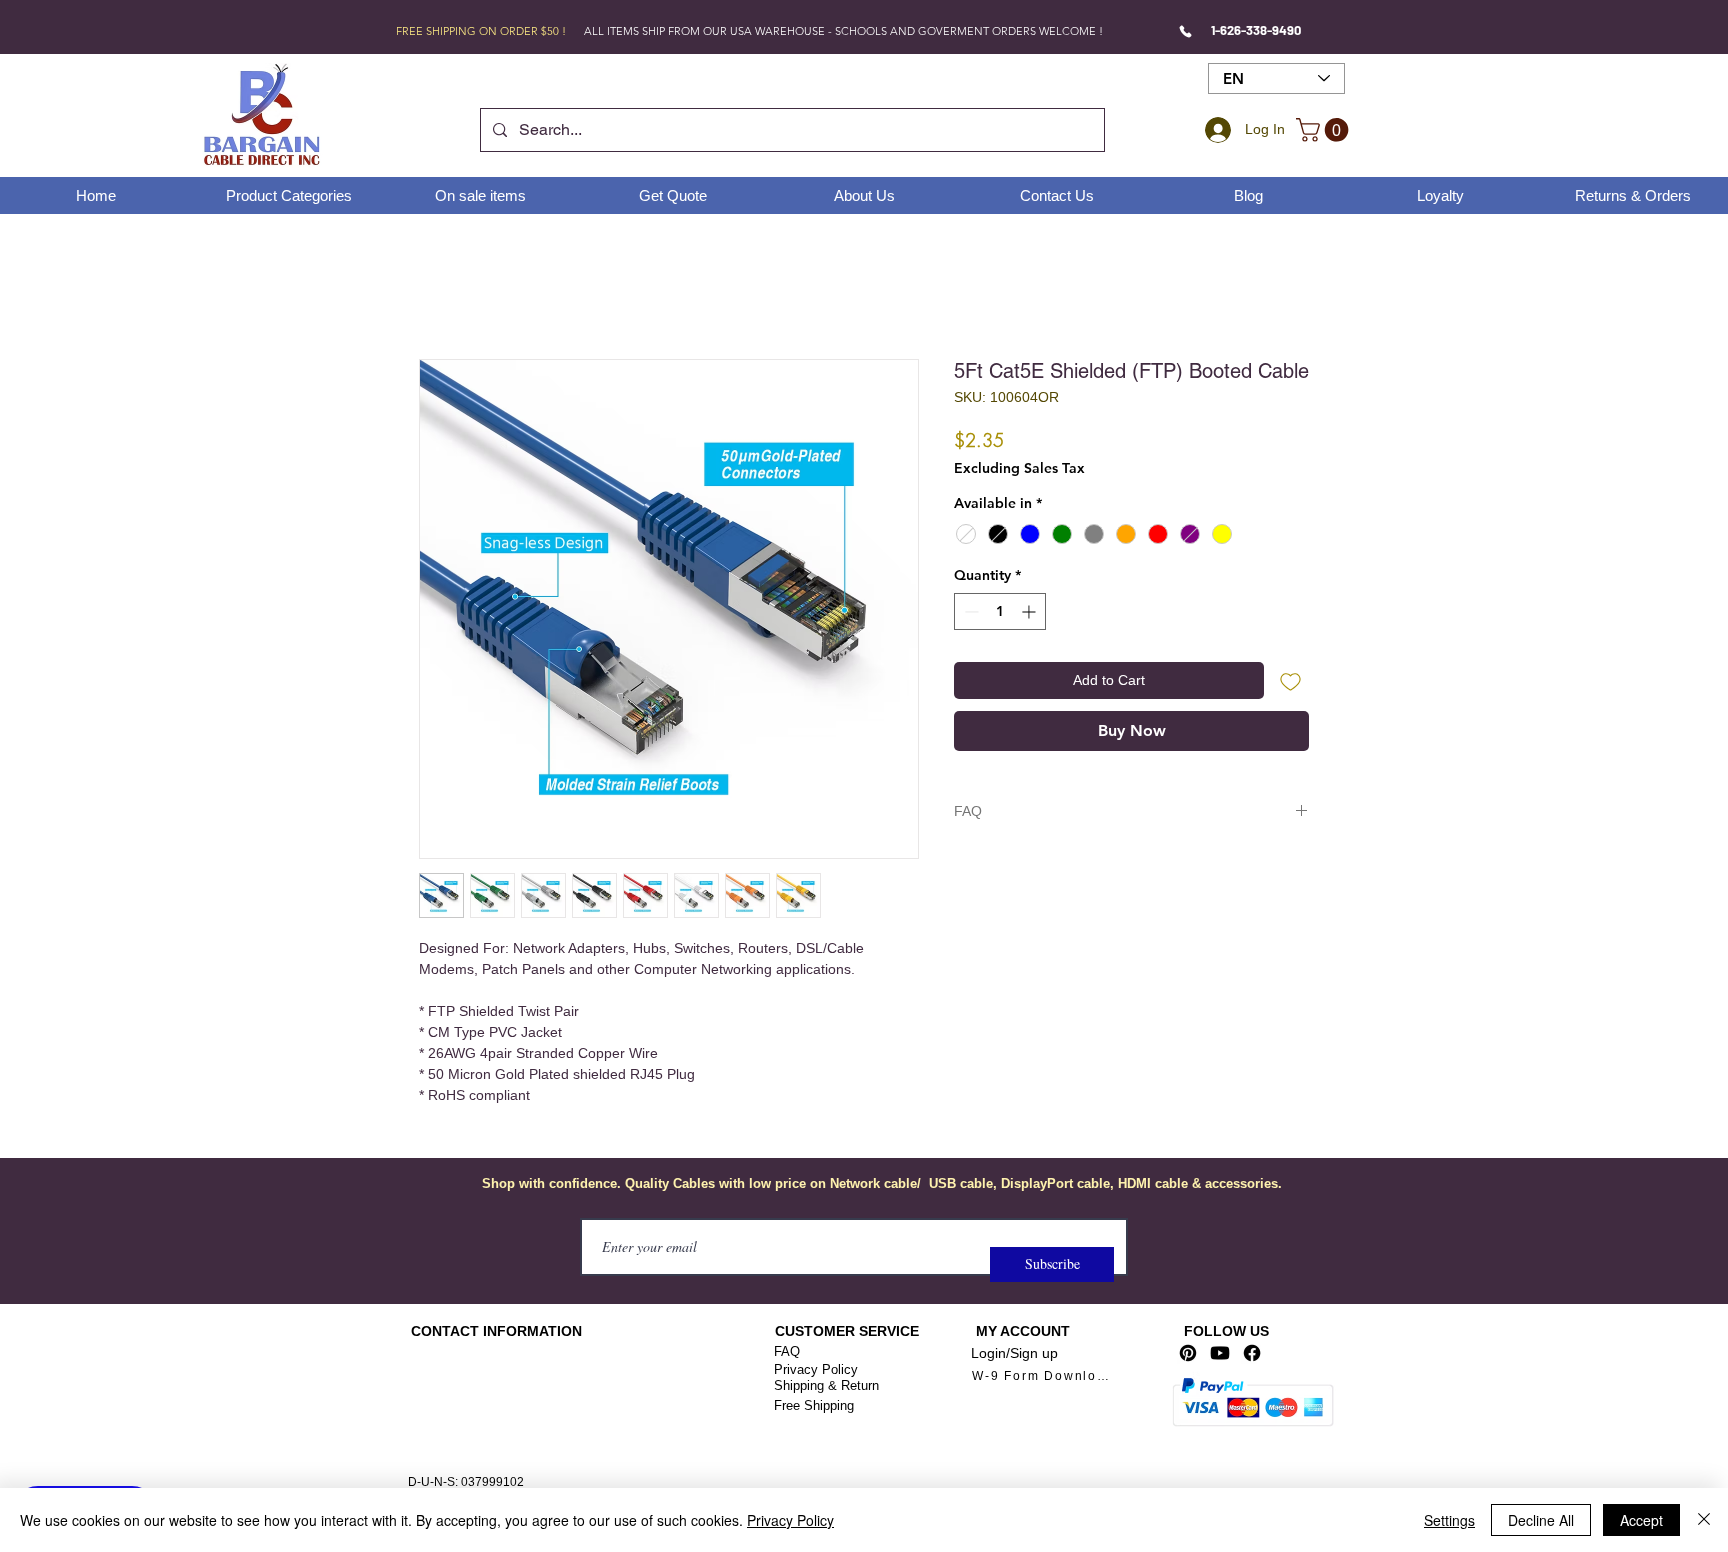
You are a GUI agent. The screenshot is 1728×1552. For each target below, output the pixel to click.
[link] (1325, 130)
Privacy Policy (816, 1369)
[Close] (1704, 1520)
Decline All (1541, 1520)
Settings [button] (1449, 1520)
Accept (1641, 1520)
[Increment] (1030, 611)
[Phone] (1185, 31)
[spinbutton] (1000, 611)
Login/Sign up (1014, 1353)
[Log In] (1215, 130)
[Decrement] (969, 611)
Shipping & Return (826, 1385)
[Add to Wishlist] (1290, 680)
